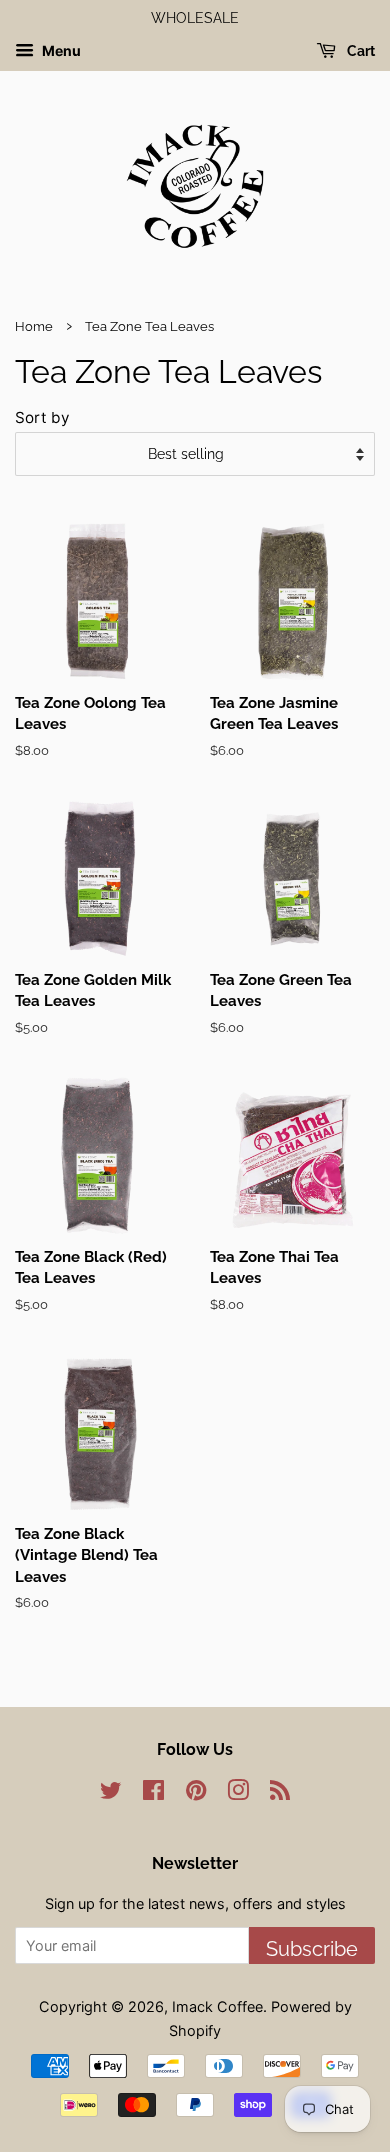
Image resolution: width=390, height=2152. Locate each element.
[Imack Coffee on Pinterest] (196, 1793)
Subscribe (312, 1949)
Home (34, 326)
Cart (359, 51)
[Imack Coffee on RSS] (280, 1793)
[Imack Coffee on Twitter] (111, 1793)
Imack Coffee (217, 2006)
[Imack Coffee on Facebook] (153, 1793)
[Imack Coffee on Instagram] (238, 1793)
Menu (60, 50)
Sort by (42, 417)
